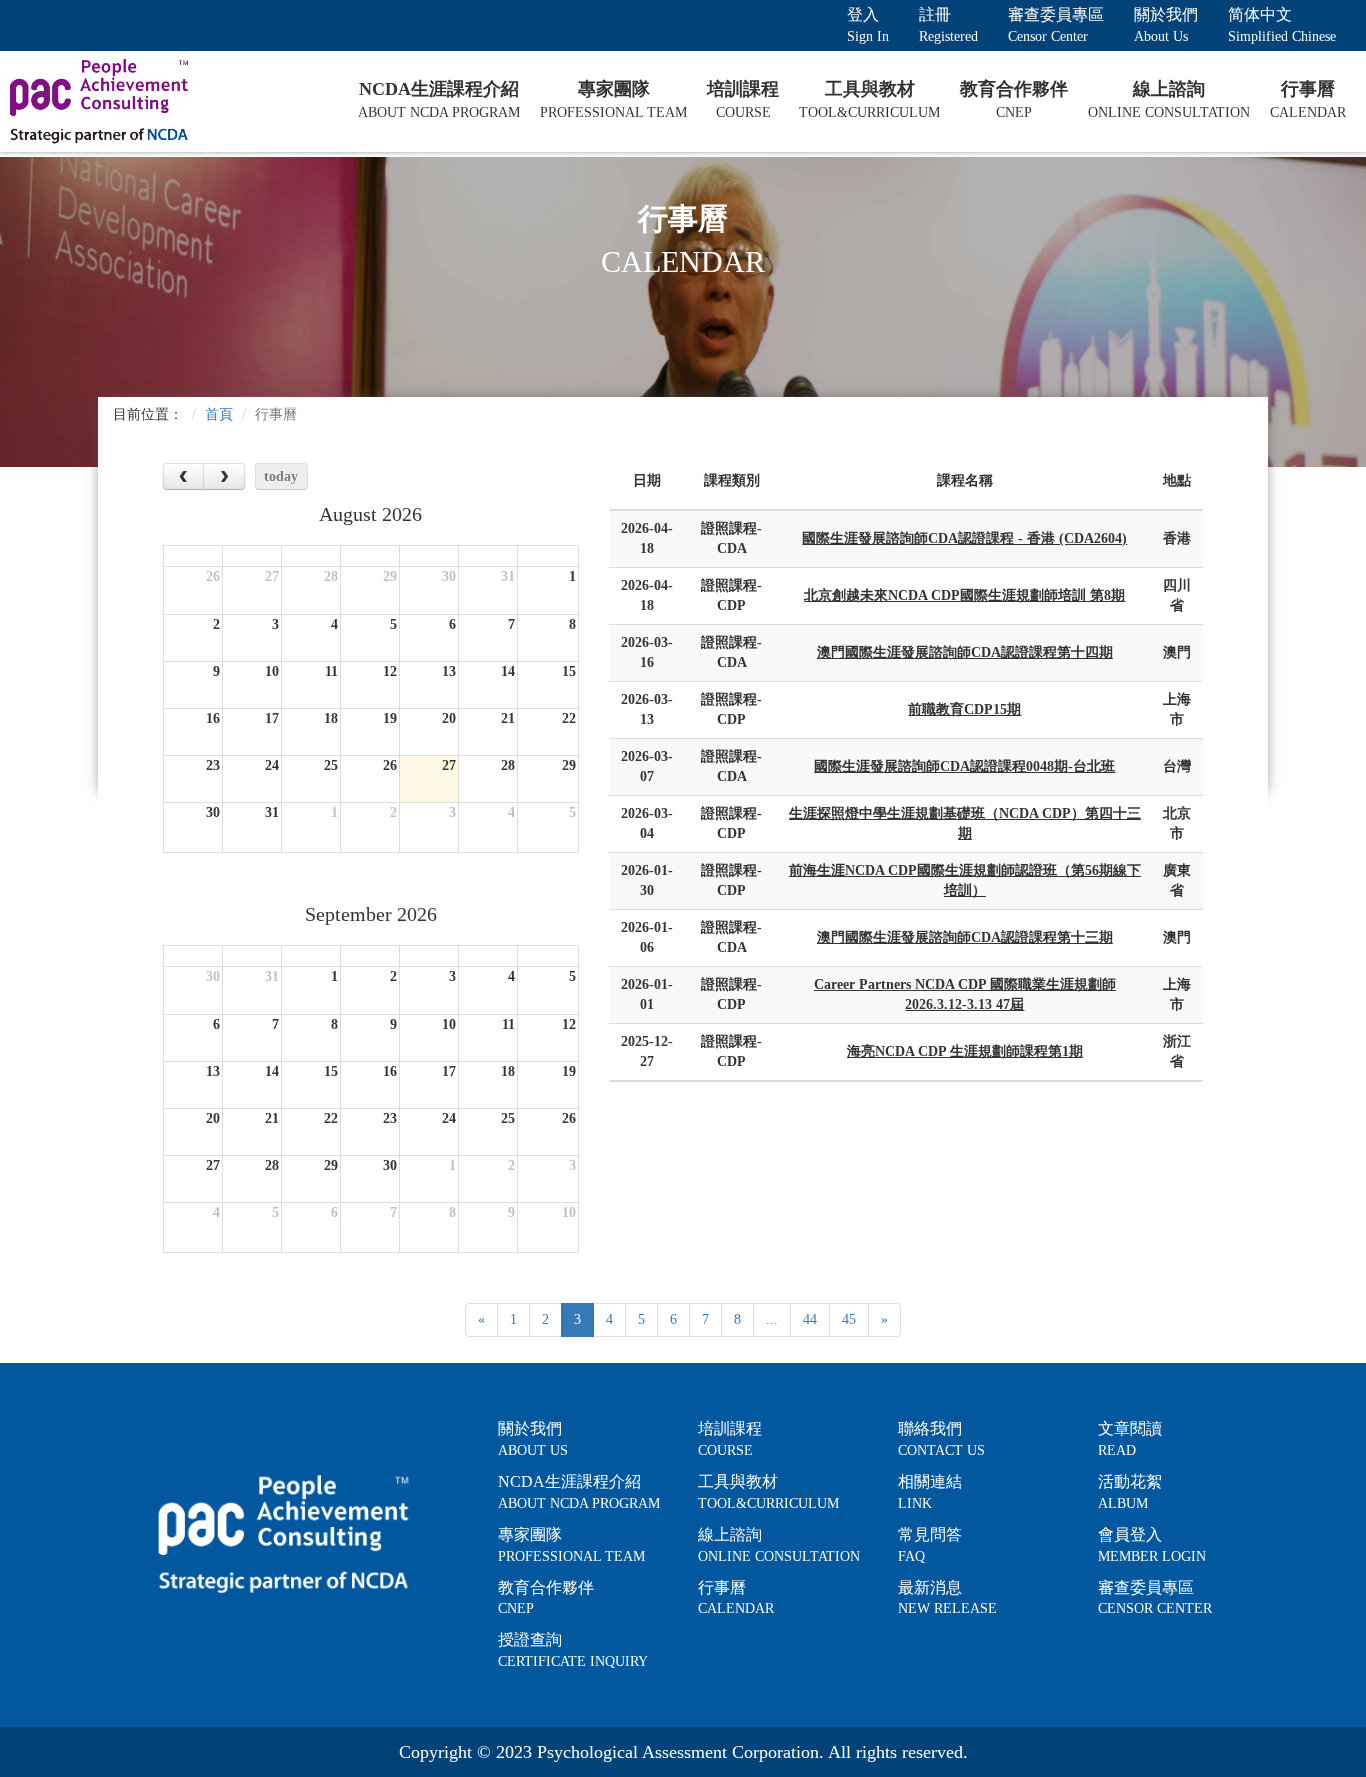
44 (810, 1319)
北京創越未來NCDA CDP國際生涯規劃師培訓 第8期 (964, 595)
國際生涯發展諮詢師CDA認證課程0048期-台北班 (964, 766)
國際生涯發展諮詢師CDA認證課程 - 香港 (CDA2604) (964, 538)
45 (849, 1319)
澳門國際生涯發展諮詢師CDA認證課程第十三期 (965, 937)
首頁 (219, 414)
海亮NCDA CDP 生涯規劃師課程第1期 (965, 1051)
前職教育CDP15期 (964, 709)
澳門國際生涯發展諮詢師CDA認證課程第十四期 (965, 652)
